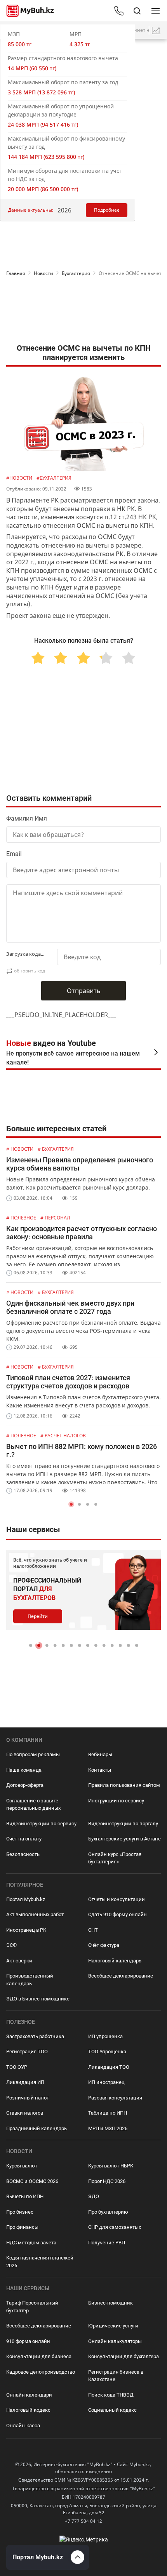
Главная (16, 273)
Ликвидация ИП (25, 2082)
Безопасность (23, 1854)
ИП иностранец (106, 2082)
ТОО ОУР (17, 2067)
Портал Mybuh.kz (26, 1899)
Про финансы (22, 2227)
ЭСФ (11, 1945)
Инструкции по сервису (116, 1801)
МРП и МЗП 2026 (108, 2128)
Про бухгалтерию (108, 2212)
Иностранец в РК (26, 1930)
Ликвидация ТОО (109, 2067)
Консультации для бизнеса (39, 2356)
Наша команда (24, 1770)
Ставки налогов (25, 2113)
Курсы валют (22, 2166)
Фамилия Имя (27, 818)
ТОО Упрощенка (107, 2052)
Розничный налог (27, 2098)
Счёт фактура (104, 1945)
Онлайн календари (29, 2395)
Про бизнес (20, 2212)
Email (14, 854)
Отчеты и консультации (117, 1899)
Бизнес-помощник (110, 2303)
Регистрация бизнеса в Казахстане (116, 2376)
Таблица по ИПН (108, 2113)
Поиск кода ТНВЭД (111, 2395)
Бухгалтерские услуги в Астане (124, 1839)
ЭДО (94, 2196)
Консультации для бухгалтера (124, 2356)
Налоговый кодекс (28, 2410)
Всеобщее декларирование (121, 1976)
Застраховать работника (35, 2036)
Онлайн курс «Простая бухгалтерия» (115, 1858)
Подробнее (107, 210)
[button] (71, 1504)
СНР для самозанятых (115, 2227)
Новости (43, 273)
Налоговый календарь (115, 1961)
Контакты (100, 1770)
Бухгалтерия (76, 273)
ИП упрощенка (105, 2036)
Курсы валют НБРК (111, 2166)
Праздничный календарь (37, 2128)
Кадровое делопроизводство (41, 2372)
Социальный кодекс (112, 2410)
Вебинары (100, 1754)
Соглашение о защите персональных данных (33, 1805)
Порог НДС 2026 (107, 2181)
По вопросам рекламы (33, 1754)
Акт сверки (19, 1961)
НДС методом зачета (31, 2243)
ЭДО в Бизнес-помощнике (38, 1999)
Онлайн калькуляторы (115, 2341)
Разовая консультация (115, 2098)
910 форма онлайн (28, 2341)
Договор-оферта (25, 1785)
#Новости (20, 478)
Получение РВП (107, 2243)
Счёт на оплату (24, 1839)
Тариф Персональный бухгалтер (32, 2307)
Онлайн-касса (23, 2426)
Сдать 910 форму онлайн (117, 1914)
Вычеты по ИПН (25, 2196)
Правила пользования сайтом (124, 1785)
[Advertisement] (83, 312)
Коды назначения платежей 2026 (40, 2262)
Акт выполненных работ (35, 1914)
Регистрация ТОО (27, 2052)
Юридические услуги (113, 2326)
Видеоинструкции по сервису (41, 1824)
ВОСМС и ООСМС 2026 (32, 2181)
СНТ (93, 1930)
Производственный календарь (30, 1980)
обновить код (30, 971)
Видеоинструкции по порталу (123, 1824)
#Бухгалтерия (54, 478)
